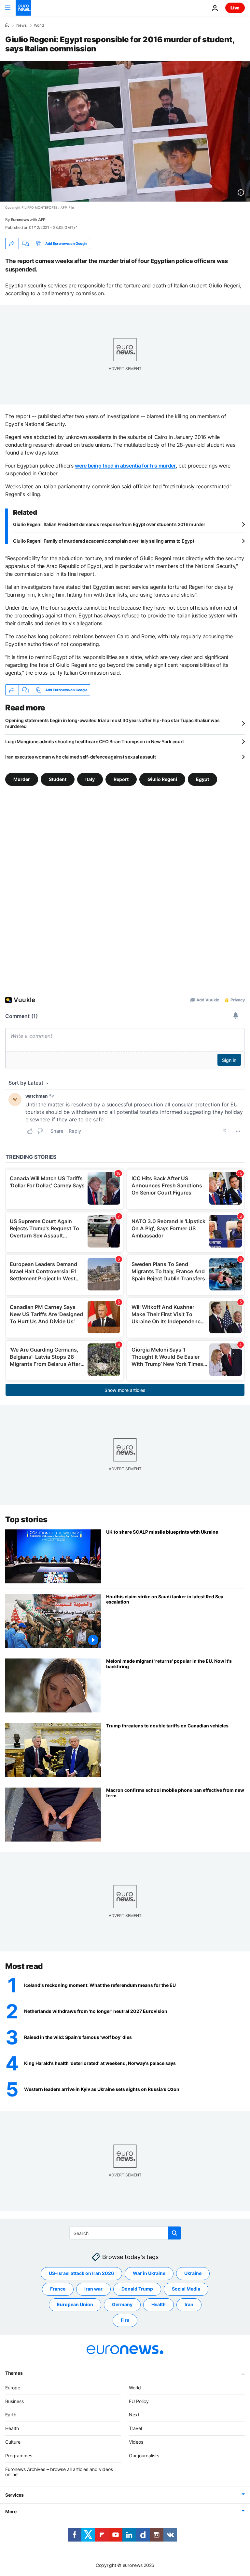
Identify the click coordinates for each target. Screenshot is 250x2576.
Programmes (19, 2456)
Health (159, 2304)
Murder (22, 779)
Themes (14, 2373)
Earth (11, 2415)
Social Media (186, 2289)
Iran (189, 2304)
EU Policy (139, 2401)
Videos (136, 2442)
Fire (125, 2320)
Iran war (93, 2289)
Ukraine (193, 2273)
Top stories (26, 1519)
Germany (122, 2304)
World (39, 25)
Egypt (202, 779)
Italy (90, 779)
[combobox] (125, 2233)
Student (58, 779)
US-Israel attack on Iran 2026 (81, 2273)
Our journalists (144, 2456)
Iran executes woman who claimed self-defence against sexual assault (80, 757)
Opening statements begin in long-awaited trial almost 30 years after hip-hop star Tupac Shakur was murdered (112, 723)
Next (134, 2415)
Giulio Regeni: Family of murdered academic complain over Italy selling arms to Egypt (104, 541)
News (21, 25)
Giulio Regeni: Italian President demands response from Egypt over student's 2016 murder (109, 524)
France (58, 2289)
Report (121, 779)
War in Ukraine (149, 2273)
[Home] (7, 25)
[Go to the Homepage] (23, 8)
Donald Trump (137, 2289)
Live (235, 8)
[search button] (174, 2233)
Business (14, 2401)
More (11, 2511)
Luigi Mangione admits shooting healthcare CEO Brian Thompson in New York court (95, 741)
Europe (13, 2388)
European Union (75, 2304)
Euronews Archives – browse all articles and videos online (59, 2472)
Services (14, 2495)
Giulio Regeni (162, 779)
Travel (135, 2428)
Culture (13, 2442)
